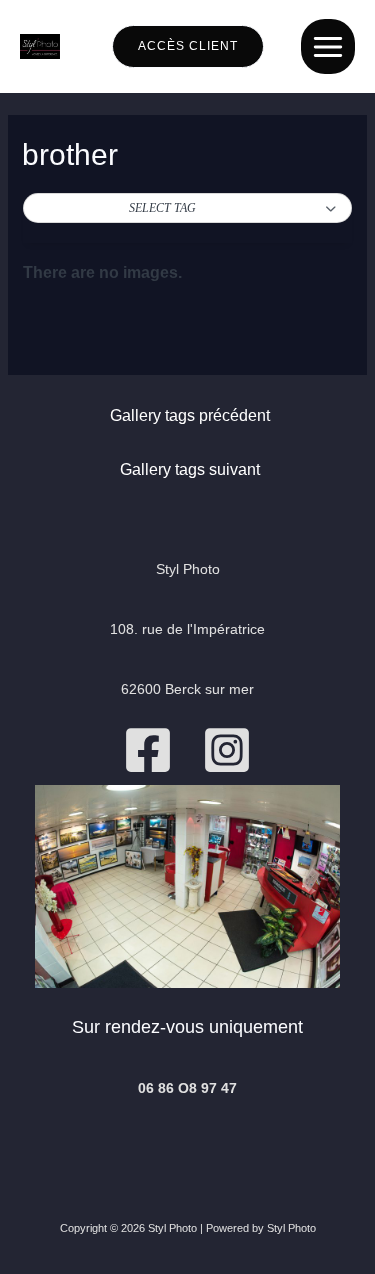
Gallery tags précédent (190, 415)
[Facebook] (148, 750)
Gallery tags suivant (190, 469)
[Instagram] (227, 750)
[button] (187, 209)
